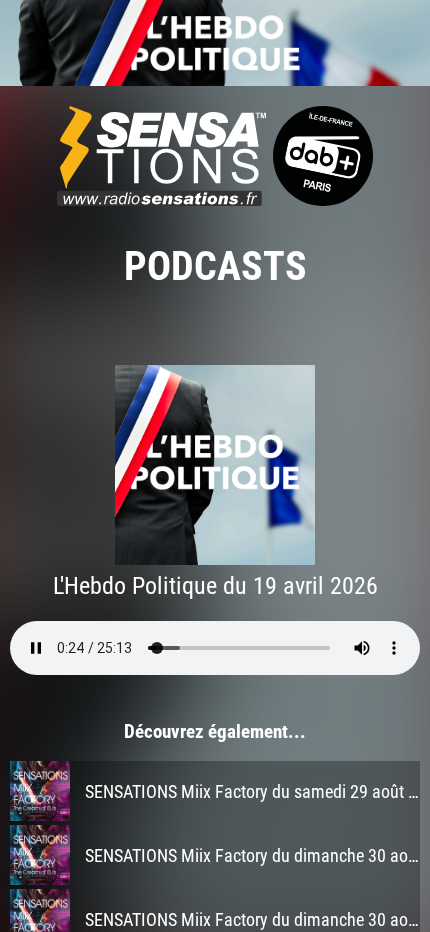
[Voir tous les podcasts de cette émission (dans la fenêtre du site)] (215, 43)
